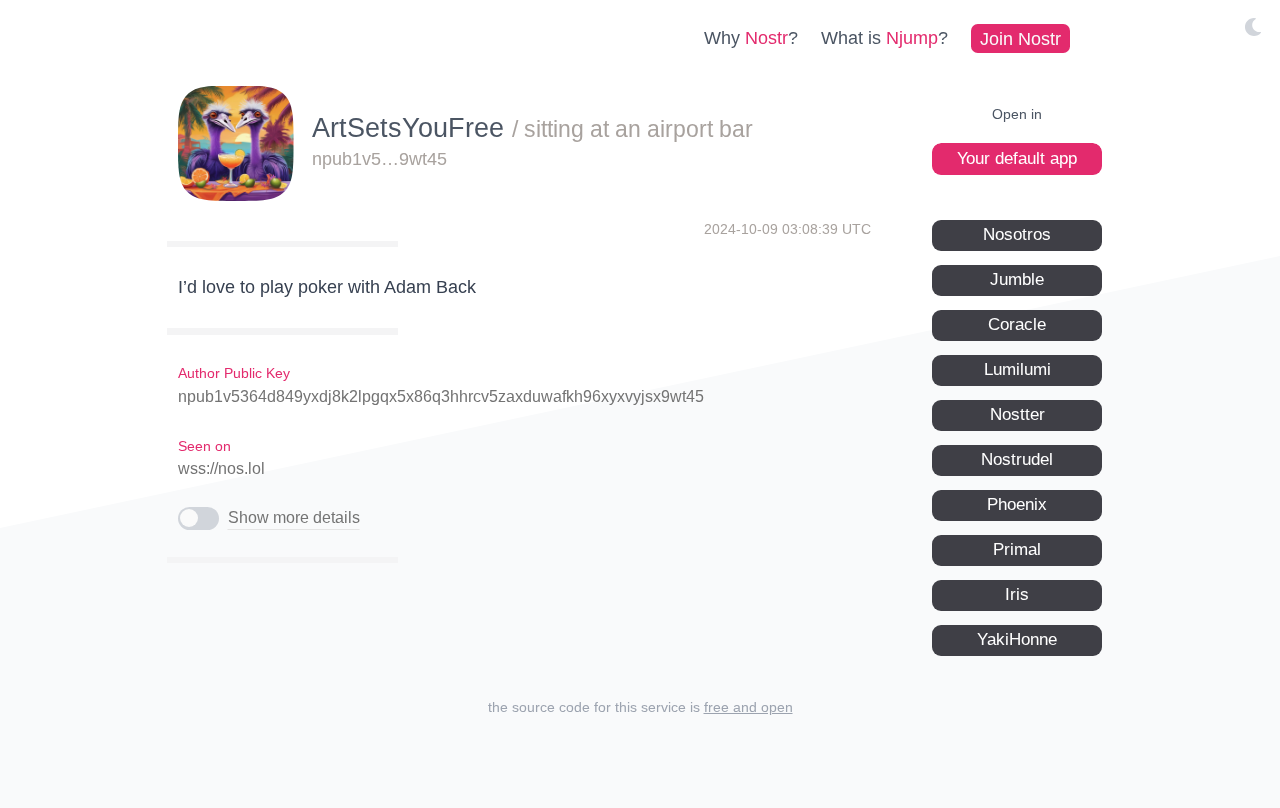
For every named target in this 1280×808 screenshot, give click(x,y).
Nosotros (1017, 234)
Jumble (1017, 279)
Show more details (294, 517)
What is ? (884, 38)
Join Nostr (1020, 38)
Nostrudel (1017, 459)
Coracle (1017, 324)
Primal (1017, 549)
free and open (748, 707)
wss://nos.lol (221, 468)
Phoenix (1017, 504)
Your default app (1017, 158)
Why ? (751, 38)
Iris (1017, 594)
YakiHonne (1017, 639)
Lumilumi (1017, 369)
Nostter (1017, 414)
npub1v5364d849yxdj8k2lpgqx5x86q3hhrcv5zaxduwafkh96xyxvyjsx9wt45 (441, 396)
